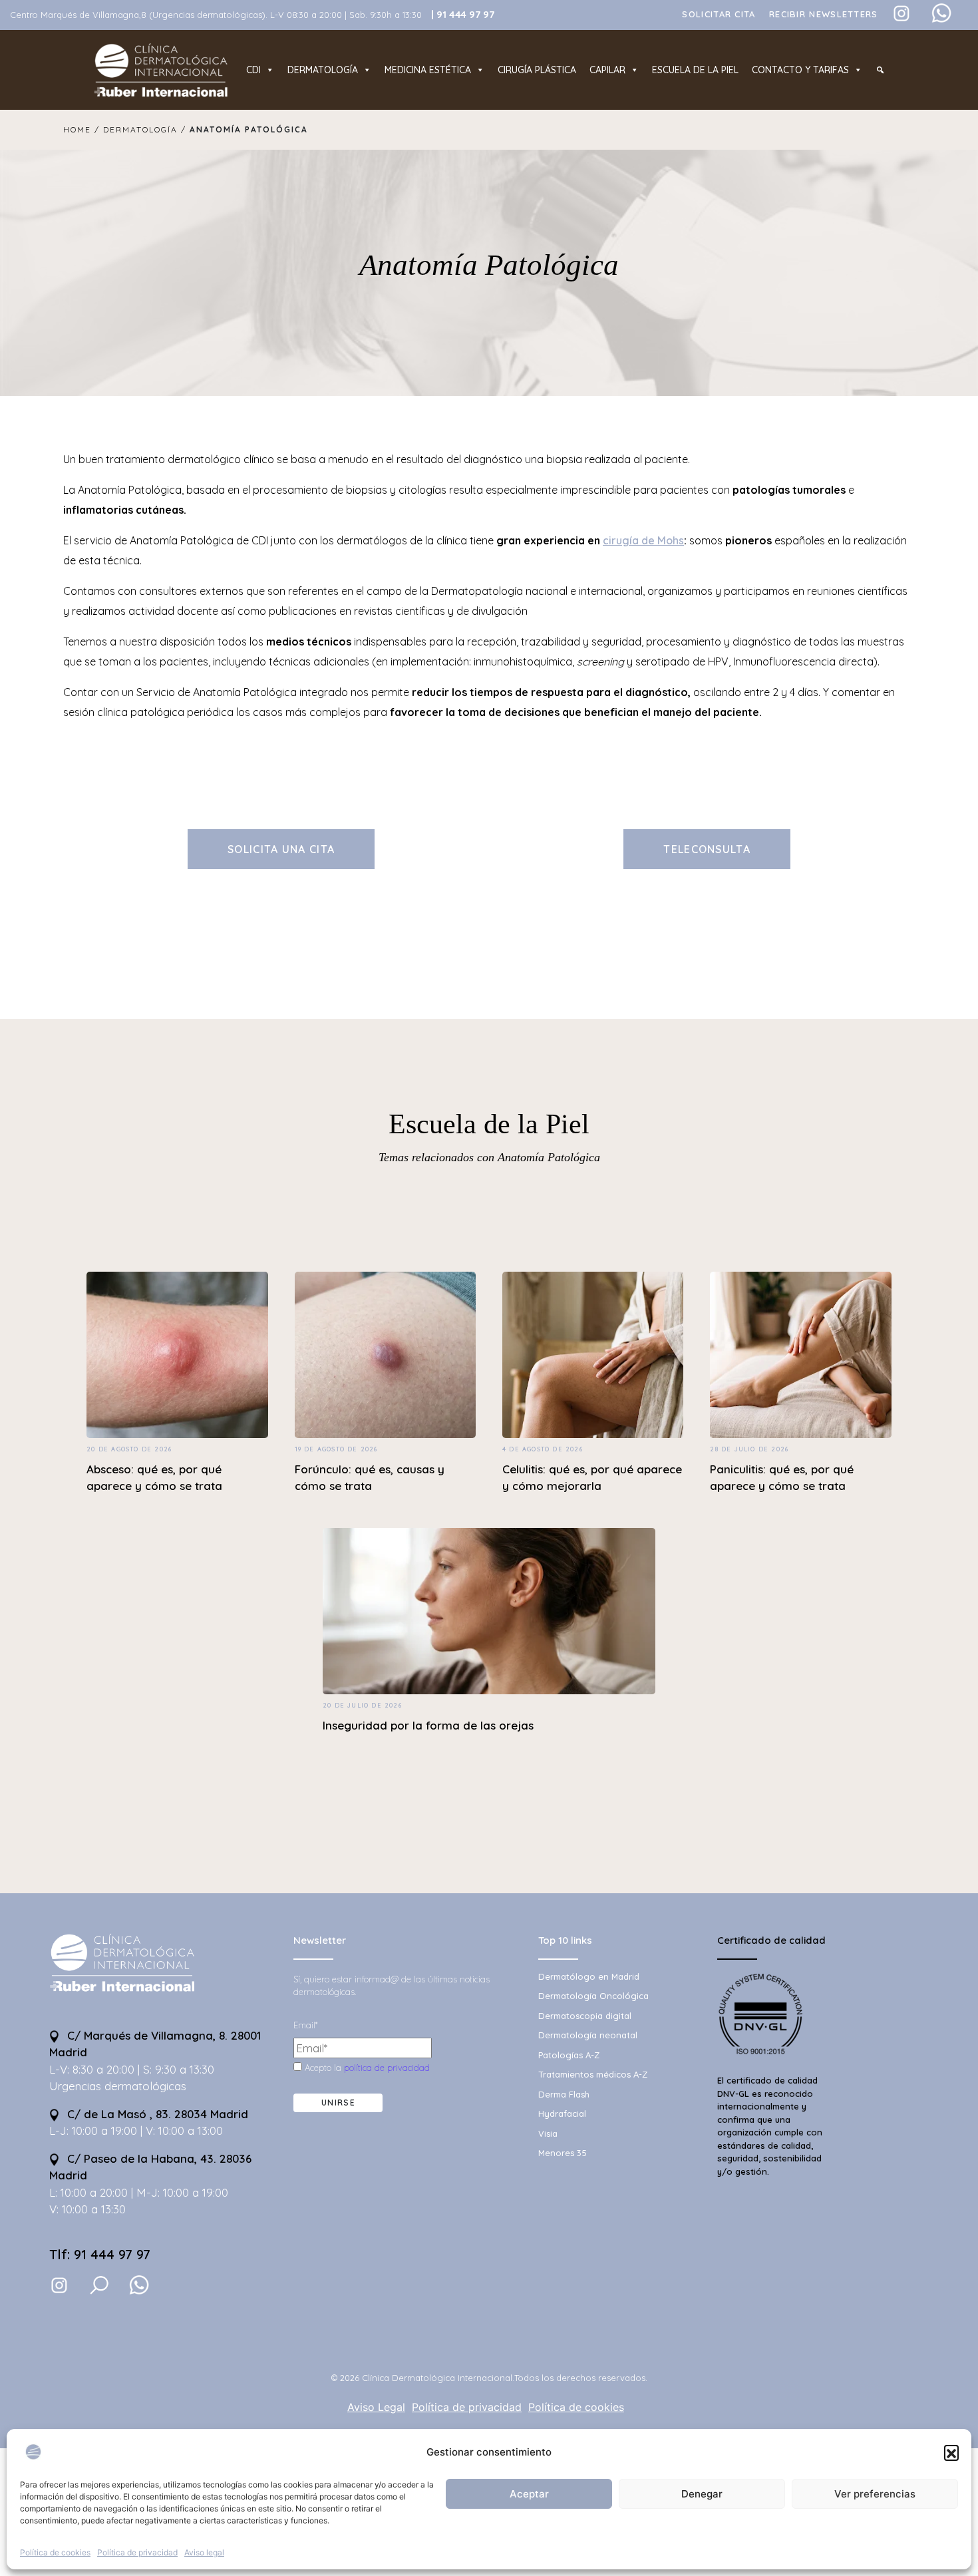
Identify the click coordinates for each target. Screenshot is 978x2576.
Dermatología (323, 70)
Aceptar (529, 2494)
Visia (548, 2133)
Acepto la (366, 2068)
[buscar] (99, 2285)
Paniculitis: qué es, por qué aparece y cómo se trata (782, 1478)
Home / (83, 129)
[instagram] (59, 2285)
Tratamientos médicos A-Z (593, 2074)
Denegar (702, 2494)
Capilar (607, 70)
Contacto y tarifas (800, 70)
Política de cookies (55, 2552)
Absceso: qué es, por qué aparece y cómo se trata (154, 1478)
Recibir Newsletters (824, 14)
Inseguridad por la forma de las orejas (428, 1725)
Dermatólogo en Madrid (589, 1976)
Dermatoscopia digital (585, 2016)
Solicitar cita (719, 14)
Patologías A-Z (569, 2055)
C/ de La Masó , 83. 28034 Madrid (156, 2114)
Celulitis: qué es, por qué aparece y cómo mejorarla (592, 1478)
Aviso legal (204, 2552)
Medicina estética (428, 70)
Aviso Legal (376, 2407)
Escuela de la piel (695, 70)
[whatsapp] (139, 2285)
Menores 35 (563, 2153)
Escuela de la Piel (489, 1124)
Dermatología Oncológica (593, 1996)
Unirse (338, 2103)
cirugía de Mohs (643, 540)
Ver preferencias (875, 2494)
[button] (951, 2452)
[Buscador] (880, 70)
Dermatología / (145, 129)
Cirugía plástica (537, 70)
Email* (305, 2025)
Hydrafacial (562, 2114)
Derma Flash (564, 2094)
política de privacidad (387, 2068)
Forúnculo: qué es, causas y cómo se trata (370, 1478)
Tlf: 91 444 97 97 (100, 2254)
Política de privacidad (137, 2552)
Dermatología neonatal (588, 2035)
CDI (253, 70)
